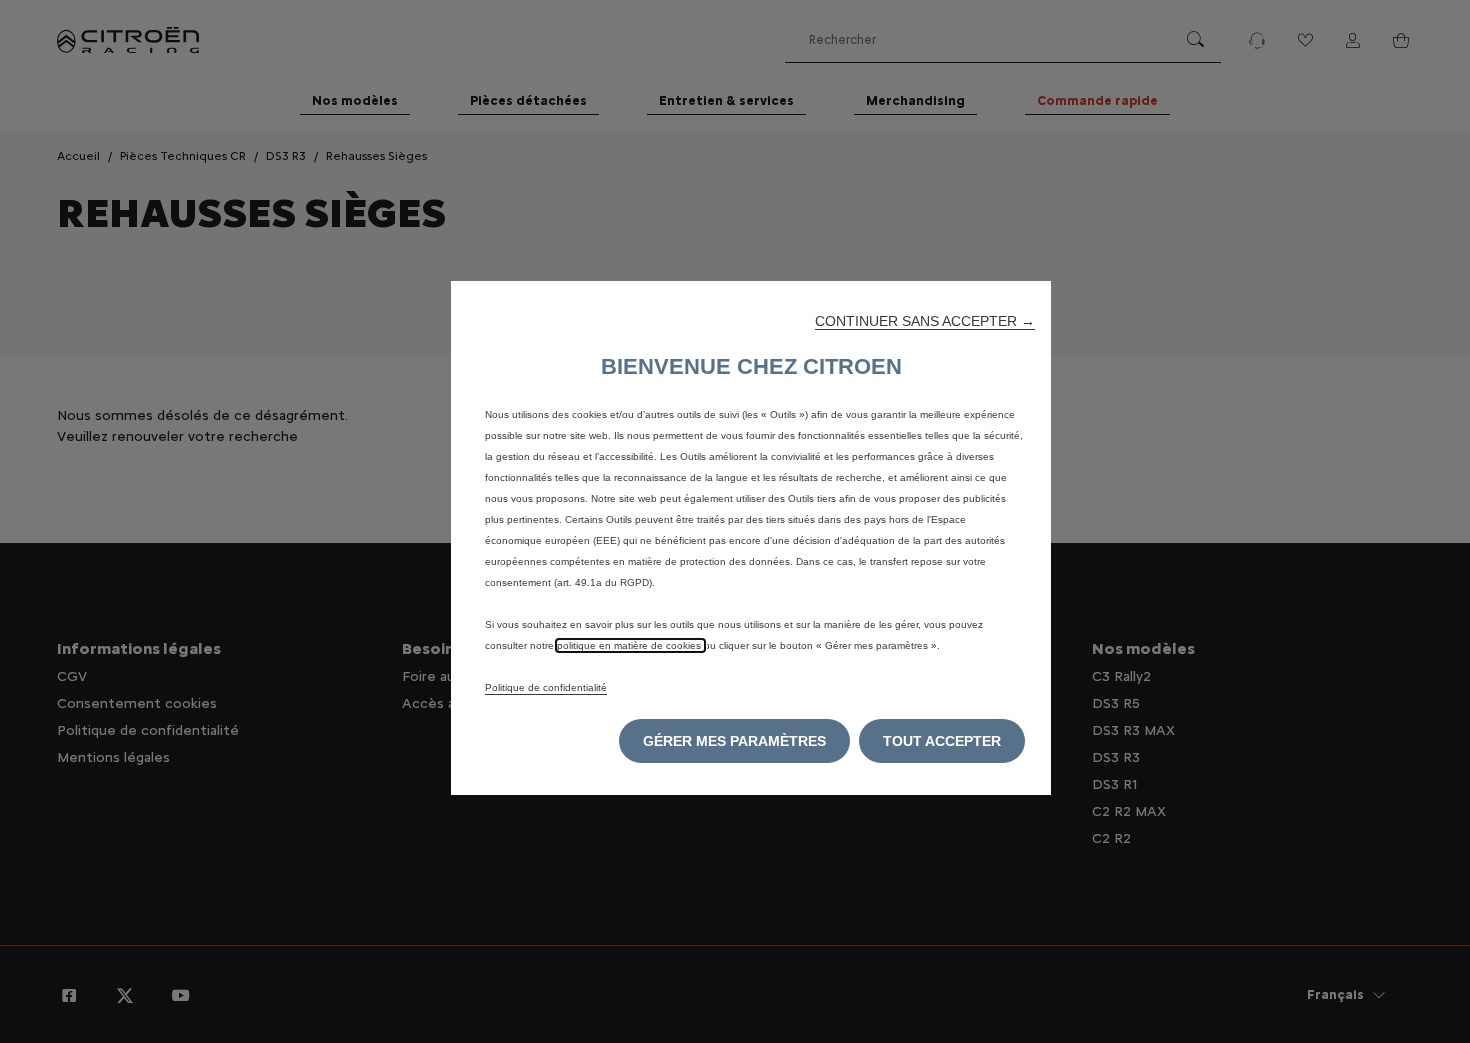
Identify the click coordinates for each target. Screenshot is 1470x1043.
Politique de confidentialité (546, 687)
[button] (925, 321)
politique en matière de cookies (630, 645)
